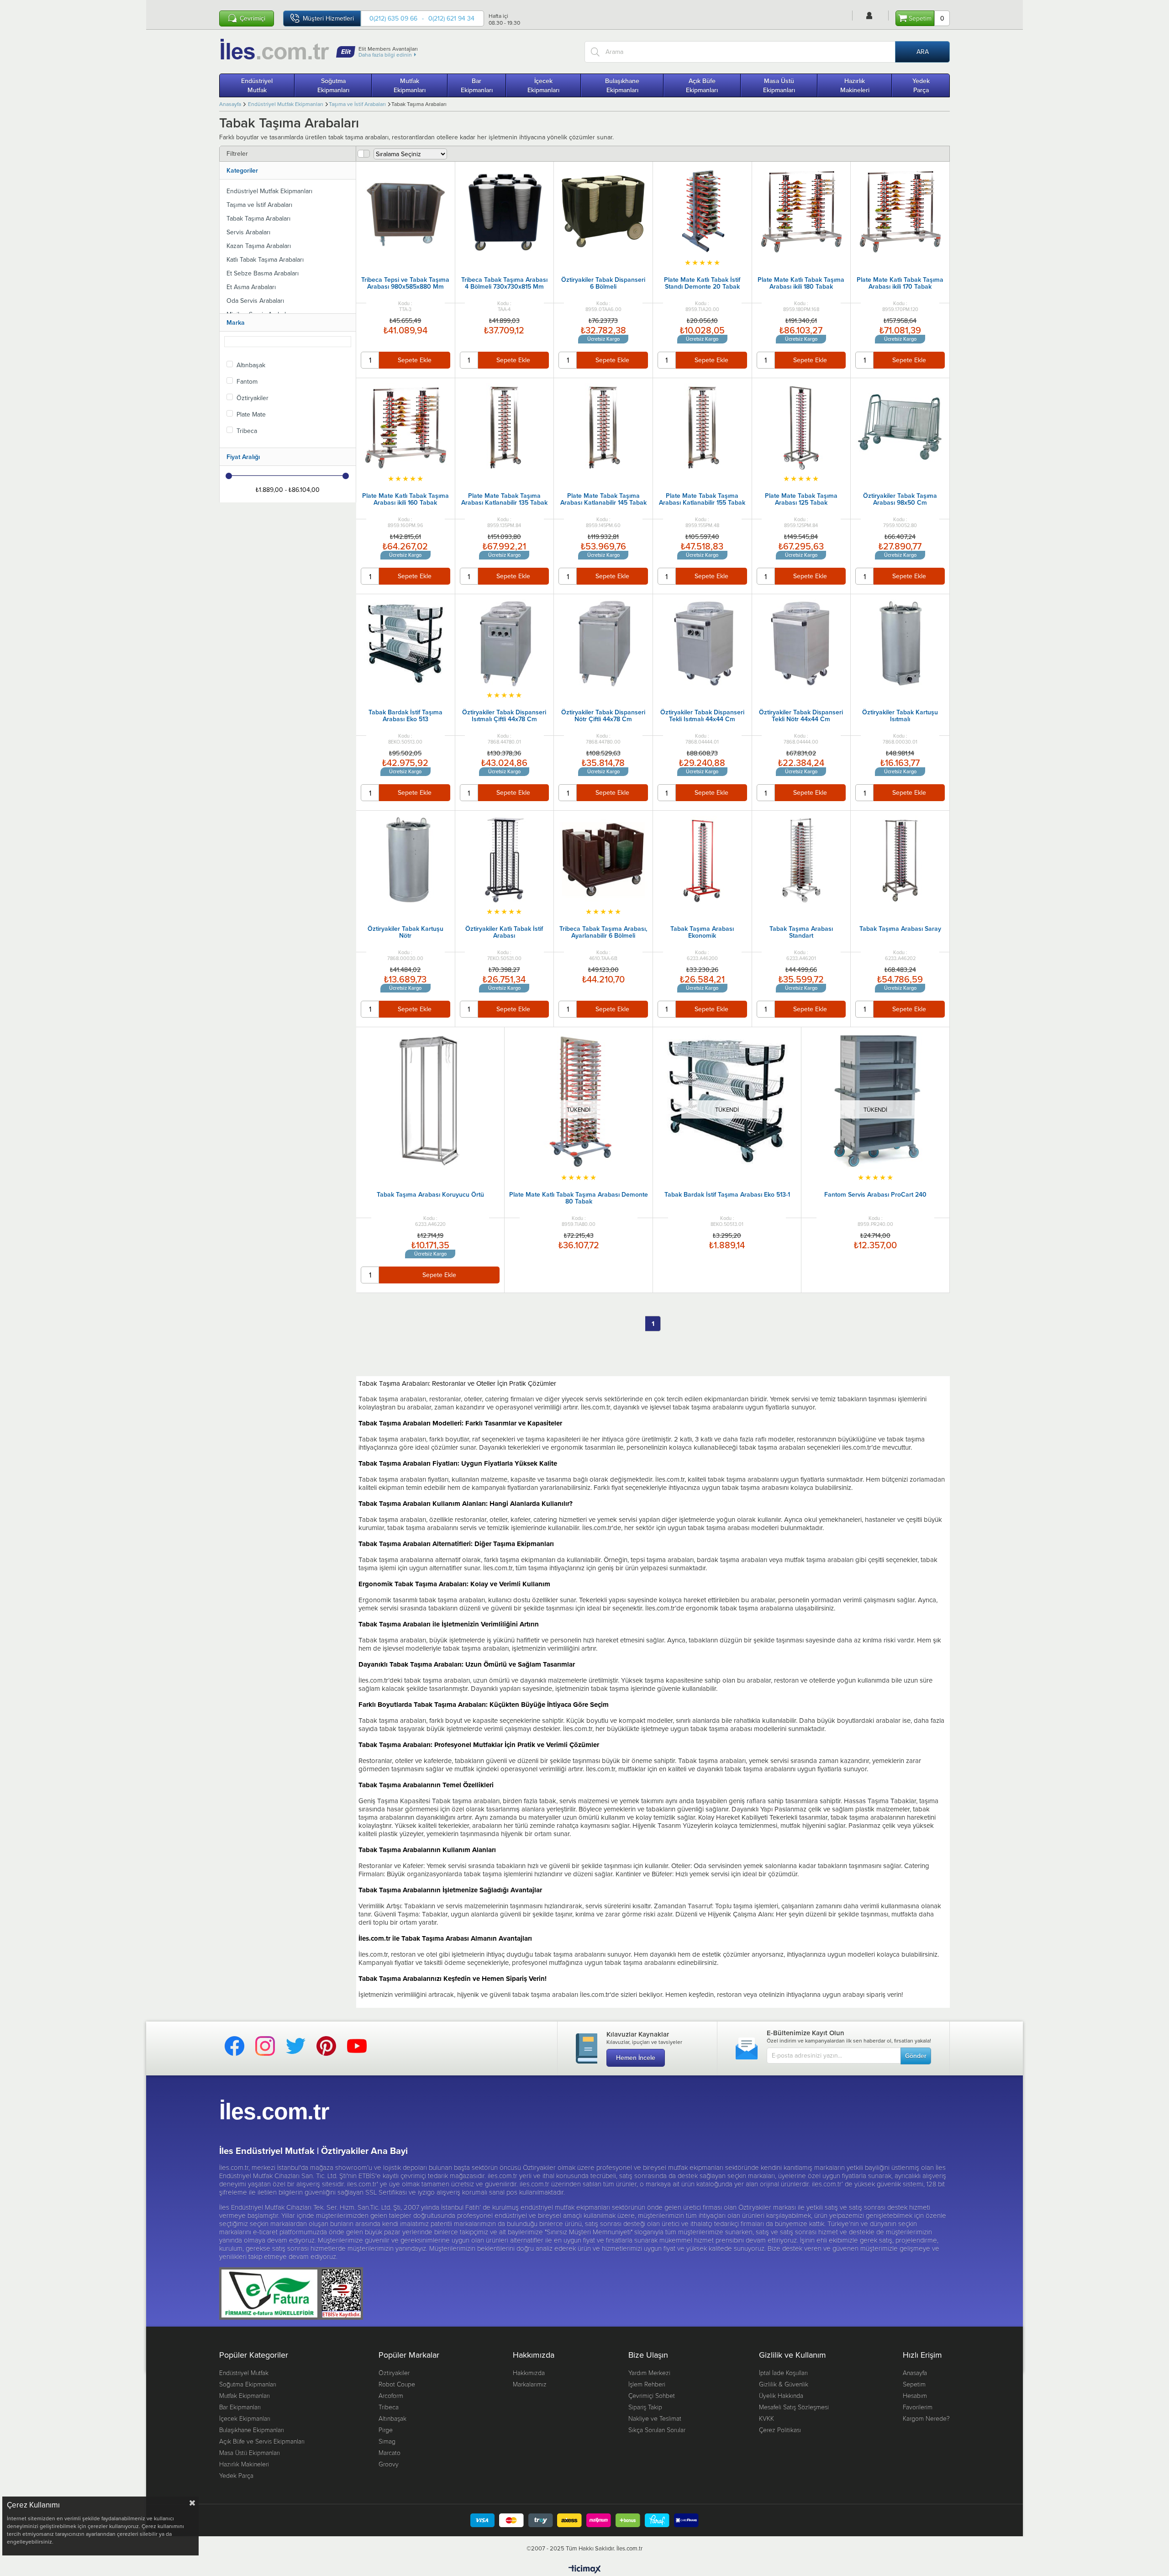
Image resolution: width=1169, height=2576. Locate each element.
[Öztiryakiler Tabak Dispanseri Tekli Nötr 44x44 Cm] (801, 644)
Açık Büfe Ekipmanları (702, 85)
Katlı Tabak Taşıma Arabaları (265, 259)
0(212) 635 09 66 (393, 18)
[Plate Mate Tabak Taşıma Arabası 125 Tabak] (801, 428)
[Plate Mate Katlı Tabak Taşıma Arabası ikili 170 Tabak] (900, 211)
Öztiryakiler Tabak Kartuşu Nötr (405, 933)
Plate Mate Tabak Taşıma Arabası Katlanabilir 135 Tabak (504, 500)
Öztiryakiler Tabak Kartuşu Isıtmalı (900, 716)
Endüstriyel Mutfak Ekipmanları (269, 191)
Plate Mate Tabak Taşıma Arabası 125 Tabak (801, 500)
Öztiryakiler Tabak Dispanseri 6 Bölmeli (603, 284)
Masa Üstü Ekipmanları (779, 85)
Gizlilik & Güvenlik (784, 2384)
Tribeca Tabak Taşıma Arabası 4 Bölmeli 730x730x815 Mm (504, 284)
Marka (236, 322)
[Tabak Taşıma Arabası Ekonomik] (702, 860)
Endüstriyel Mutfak (257, 85)
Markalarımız (530, 2384)
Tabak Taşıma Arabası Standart (801, 933)
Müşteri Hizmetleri (328, 18)
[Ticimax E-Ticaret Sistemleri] (585, 2570)
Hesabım (915, 2395)
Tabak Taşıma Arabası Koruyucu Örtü (430, 1195)
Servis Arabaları (248, 232)
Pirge (386, 2430)
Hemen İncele (636, 2058)
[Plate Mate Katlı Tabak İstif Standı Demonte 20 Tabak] (702, 211)
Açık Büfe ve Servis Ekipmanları (262, 2441)
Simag (387, 2441)
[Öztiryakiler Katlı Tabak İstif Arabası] (505, 860)
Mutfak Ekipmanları (410, 85)
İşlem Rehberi (647, 2384)
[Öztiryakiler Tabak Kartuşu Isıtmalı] (900, 644)
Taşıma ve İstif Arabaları (259, 205)
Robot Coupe (397, 2384)
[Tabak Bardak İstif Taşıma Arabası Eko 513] (405, 644)
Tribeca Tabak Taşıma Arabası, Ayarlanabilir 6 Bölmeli (603, 933)
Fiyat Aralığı (243, 457)
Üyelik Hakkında (781, 2395)
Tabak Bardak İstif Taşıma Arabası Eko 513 (405, 716)
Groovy (389, 2464)
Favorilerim (918, 2407)
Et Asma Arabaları (251, 287)
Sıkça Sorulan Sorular (657, 2430)
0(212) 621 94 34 (451, 18)
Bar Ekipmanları (477, 85)
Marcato (390, 2452)
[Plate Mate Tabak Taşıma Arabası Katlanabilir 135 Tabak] (505, 428)
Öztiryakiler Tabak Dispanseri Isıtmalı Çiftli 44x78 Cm (504, 716)
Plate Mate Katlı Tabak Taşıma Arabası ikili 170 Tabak (900, 284)
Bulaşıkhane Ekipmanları (622, 85)
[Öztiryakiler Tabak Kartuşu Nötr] (405, 860)
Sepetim (914, 2384)
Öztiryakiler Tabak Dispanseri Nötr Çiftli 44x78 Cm (603, 716)
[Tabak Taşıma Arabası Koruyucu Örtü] (430, 1101)
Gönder (916, 2056)
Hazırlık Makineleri (855, 85)
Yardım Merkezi (649, 2373)
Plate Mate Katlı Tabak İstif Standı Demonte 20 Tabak (702, 284)
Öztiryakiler (253, 398)
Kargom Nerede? (926, 2418)
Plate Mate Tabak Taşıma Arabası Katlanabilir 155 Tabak (702, 500)
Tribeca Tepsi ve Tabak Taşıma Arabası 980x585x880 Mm (405, 284)
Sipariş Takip (645, 2407)
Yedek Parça (921, 85)
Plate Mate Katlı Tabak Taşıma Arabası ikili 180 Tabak (801, 284)
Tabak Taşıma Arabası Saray (900, 929)
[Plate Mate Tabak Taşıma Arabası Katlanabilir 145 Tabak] (603, 428)
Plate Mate (251, 414)
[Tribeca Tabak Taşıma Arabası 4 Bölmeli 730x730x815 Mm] (505, 211)
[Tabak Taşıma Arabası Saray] (900, 860)
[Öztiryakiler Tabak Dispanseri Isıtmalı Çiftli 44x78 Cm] (505, 644)
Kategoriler (242, 170)
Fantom (247, 381)
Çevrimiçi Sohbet (652, 2395)
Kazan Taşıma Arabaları (259, 246)
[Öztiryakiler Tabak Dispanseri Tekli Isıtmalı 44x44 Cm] (702, 644)
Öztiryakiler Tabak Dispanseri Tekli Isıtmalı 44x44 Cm (702, 716)
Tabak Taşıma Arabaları (258, 218)
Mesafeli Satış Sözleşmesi (794, 2407)
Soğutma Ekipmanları (333, 85)
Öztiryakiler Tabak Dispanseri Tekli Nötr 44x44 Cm (801, 716)
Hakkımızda (529, 2373)
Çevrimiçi (253, 18)
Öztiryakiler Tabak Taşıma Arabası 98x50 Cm (900, 500)
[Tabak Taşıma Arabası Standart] (801, 860)
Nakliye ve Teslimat (655, 2418)
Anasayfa (915, 2373)
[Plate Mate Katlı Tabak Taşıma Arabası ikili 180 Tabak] (801, 211)
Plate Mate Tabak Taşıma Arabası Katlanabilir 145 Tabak (603, 500)
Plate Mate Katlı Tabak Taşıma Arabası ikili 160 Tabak (405, 500)
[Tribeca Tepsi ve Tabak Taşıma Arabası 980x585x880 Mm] (405, 211)
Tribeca (247, 431)
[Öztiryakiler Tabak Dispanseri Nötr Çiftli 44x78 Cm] (603, 644)
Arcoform (391, 2395)
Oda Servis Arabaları (255, 301)
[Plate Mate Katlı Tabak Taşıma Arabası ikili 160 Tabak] (405, 428)
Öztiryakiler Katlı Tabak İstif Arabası (504, 933)
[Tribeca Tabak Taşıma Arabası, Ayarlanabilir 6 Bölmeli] (603, 860)
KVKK (766, 2418)
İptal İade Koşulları (783, 2373)
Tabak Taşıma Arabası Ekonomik (702, 933)
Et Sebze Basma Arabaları (263, 273)
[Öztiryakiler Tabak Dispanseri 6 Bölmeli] (603, 211)
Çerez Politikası (780, 2430)
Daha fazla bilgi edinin (385, 55)
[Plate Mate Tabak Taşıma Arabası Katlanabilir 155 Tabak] (702, 428)
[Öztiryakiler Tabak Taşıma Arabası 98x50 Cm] (900, 428)
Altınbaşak (251, 365)
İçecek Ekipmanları (543, 85)
